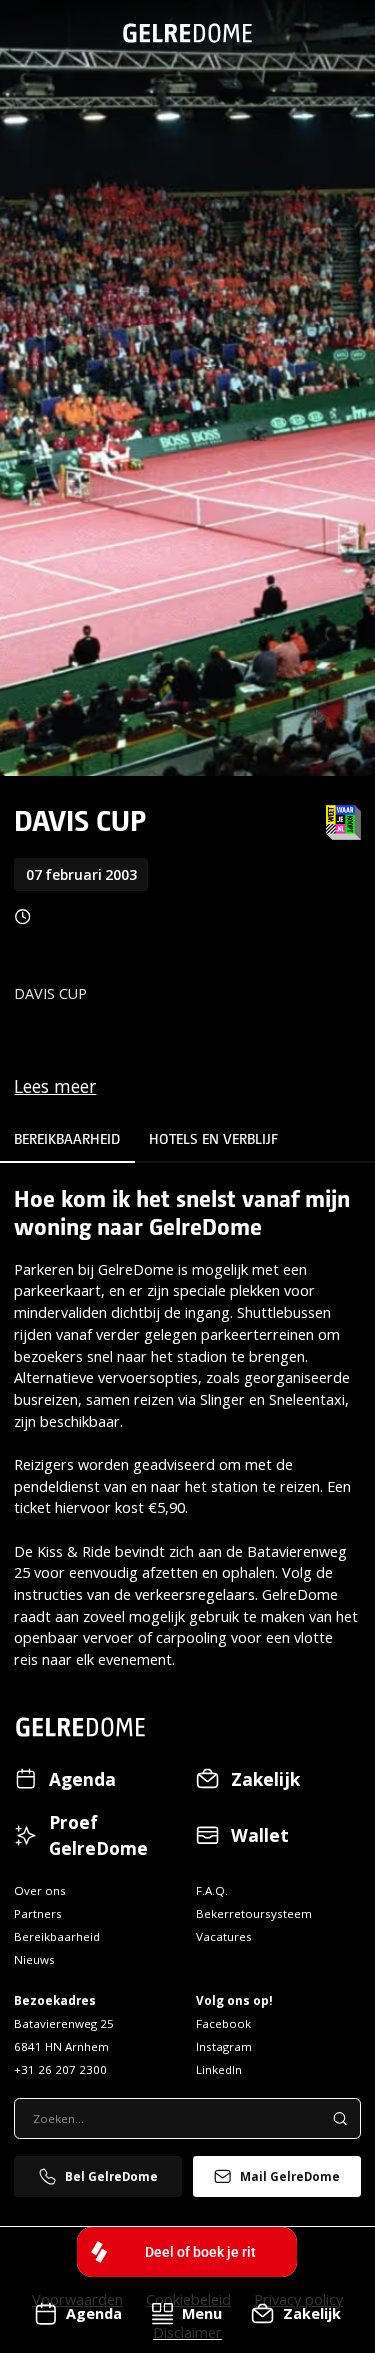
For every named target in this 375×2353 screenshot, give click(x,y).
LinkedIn (219, 2069)
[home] (187, 33)
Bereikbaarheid (57, 1936)
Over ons (40, 1890)
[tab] (67, 1145)
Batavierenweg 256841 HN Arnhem (64, 2035)
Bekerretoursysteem (254, 1913)
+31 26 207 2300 (60, 2069)
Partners (38, 1913)
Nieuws (34, 1959)
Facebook (223, 2023)
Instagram (224, 2046)
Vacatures (224, 1936)
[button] (186, 2313)
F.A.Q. (212, 1890)
